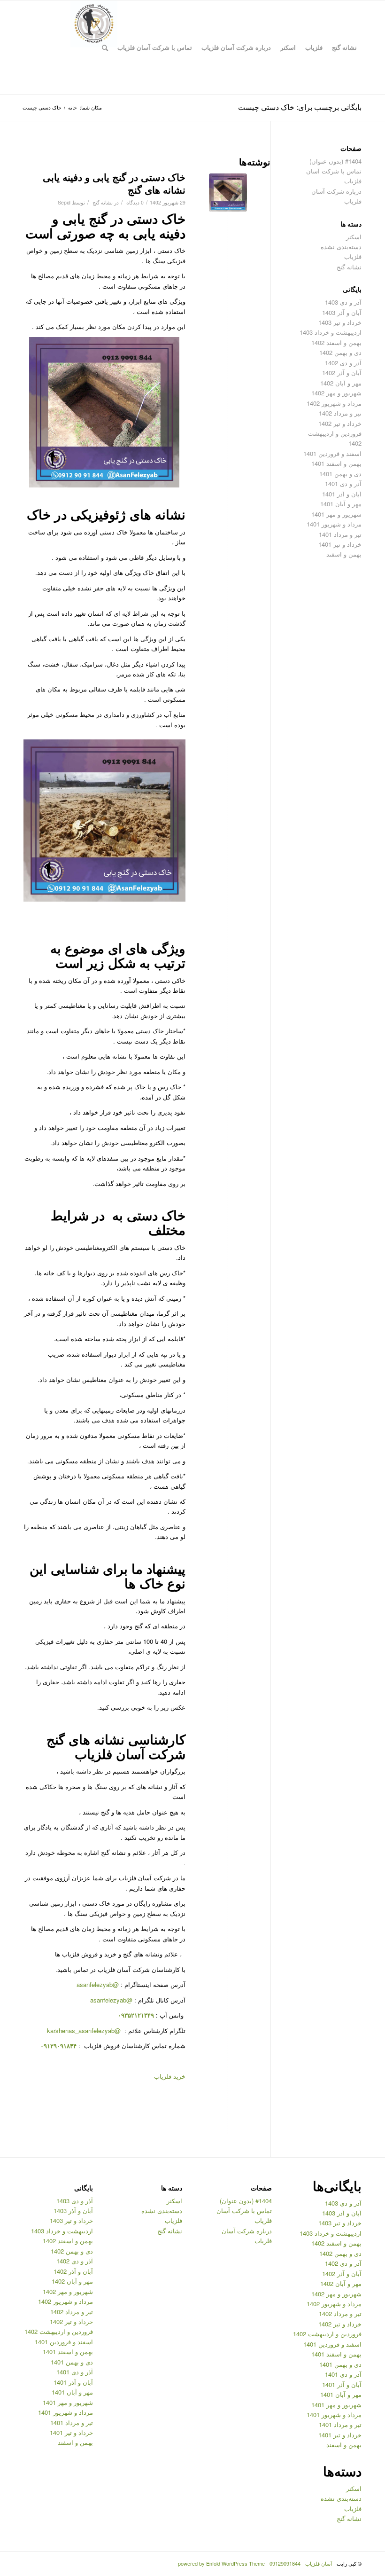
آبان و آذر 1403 (342, 312)
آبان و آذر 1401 (342, 494)
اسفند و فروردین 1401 (332, 453)
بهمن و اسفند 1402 (336, 342)
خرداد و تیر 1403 (340, 322)
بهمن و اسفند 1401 (336, 463)
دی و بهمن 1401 (340, 474)
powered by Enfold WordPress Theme (221, 2563)
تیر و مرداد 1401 (340, 534)
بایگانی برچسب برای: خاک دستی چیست (300, 107)
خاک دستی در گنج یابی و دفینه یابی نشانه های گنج (114, 183)
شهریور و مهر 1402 (336, 393)
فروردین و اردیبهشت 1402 (327, 2334)
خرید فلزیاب (170, 2076)
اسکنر (354, 237)
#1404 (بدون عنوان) (335, 161)
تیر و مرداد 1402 (340, 413)
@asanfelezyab (98, 1984)
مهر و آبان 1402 (341, 383)
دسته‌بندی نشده (341, 247)
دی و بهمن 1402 (340, 352)
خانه (73, 107)
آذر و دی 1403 (343, 302)
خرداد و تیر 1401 (340, 544)
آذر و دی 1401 (343, 483)
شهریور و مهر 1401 (336, 514)
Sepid (64, 202)
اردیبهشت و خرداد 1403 (331, 332)
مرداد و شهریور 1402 (334, 403)
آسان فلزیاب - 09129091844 (301, 2563)
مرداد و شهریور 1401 (334, 524)
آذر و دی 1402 (343, 363)
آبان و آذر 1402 (342, 373)
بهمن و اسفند (344, 554)
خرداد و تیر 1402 (340, 423)
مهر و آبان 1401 (341, 504)
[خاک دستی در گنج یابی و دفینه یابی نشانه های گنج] (228, 192)
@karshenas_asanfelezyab (85, 2030)
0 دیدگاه (134, 202)
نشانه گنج (103, 202)
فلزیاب (353, 256)
